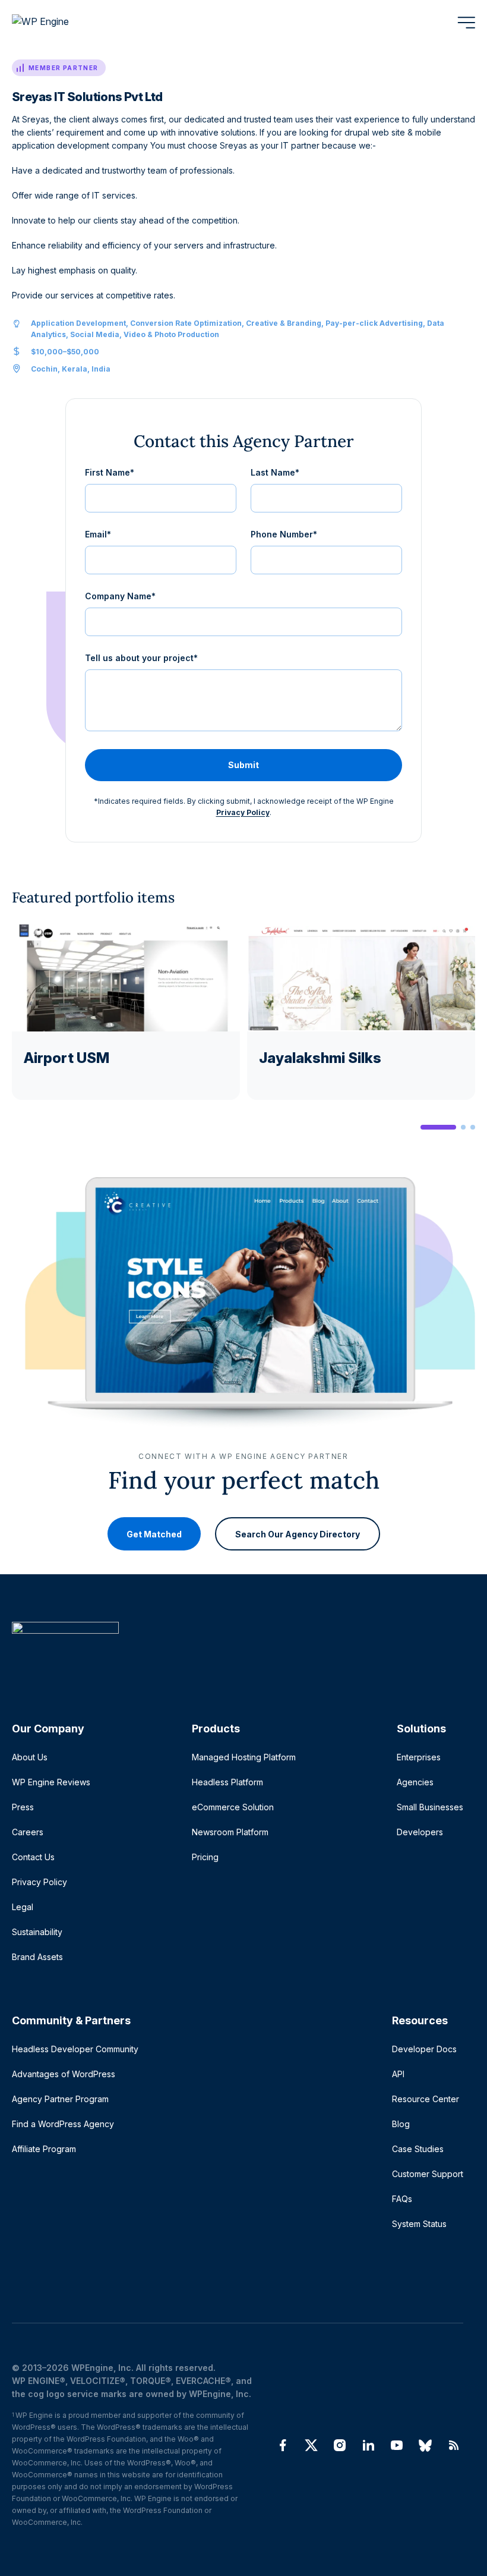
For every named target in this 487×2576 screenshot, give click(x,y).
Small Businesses (430, 1807)
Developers (420, 1832)
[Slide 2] (463, 1127)
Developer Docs (424, 2049)
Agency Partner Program (60, 2099)
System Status (419, 2224)
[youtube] (397, 2445)
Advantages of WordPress (64, 2074)
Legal (23, 1907)
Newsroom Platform (230, 1832)
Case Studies (418, 2149)
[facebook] (283, 2445)
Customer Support (428, 2174)
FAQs (402, 2199)
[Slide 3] (473, 1127)
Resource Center (426, 2099)
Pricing (205, 1857)
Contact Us (33, 1857)
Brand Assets (37, 1957)
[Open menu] (466, 23)
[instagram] (340, 2445)
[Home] (238, 1652)
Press (23, 1807)
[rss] (454, 2445)
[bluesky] (425, 2445)
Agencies (415, 1782)
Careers (28, 1832)
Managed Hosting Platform (244, 1757)
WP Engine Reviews (51, 1782)
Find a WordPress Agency (63, 2124)
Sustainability (37, 1932)
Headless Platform (227, 1782)
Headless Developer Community (75, 2049)
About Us (30, 1757)
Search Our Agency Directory (298, 1534)
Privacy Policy (243, 812)
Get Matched (154, 1534)
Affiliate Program (44, 2149)
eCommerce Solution (233, 1807)
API (398, 2074)
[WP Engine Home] (56, 23)
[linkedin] (368, 2445)
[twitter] (311, 2445)
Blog (401, 2124)
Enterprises (419, 1757)
